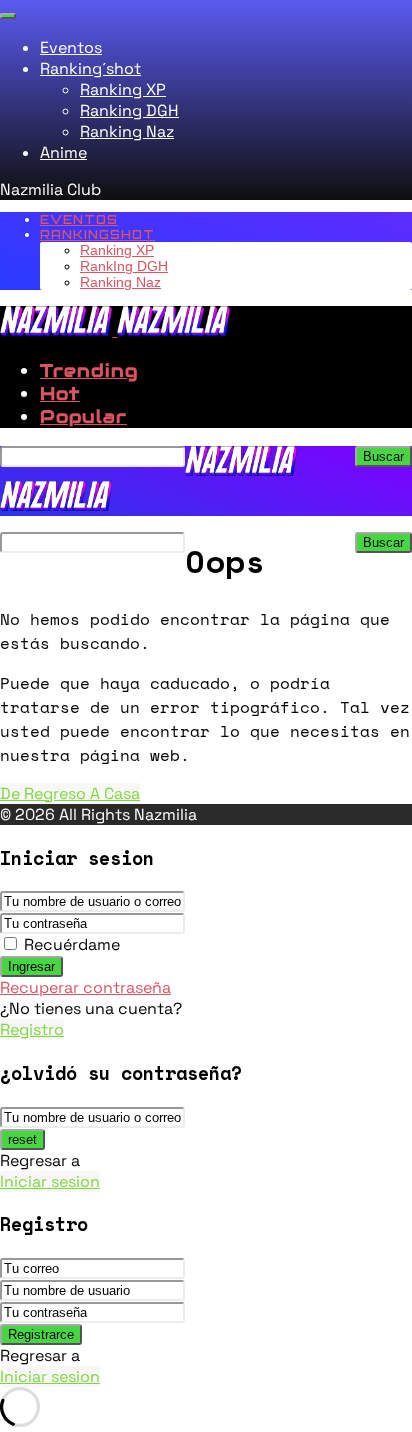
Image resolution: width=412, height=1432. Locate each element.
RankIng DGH (124, 266)
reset (22, 1139)
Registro (32, 1029)
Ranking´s (90, 68)
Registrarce (41, 1334)
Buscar (383, 456)
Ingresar (31, 966)
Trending (89, 370)
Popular (83, 416)
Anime (63, 152)
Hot (60, 393)
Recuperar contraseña (85, 987)
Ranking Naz (127, 131)
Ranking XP (123, 89)
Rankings (97, 234)
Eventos (71, 47)
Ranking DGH (129, 110)
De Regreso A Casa (70, 793)
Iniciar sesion (50, 1181)
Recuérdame (72, 944)
